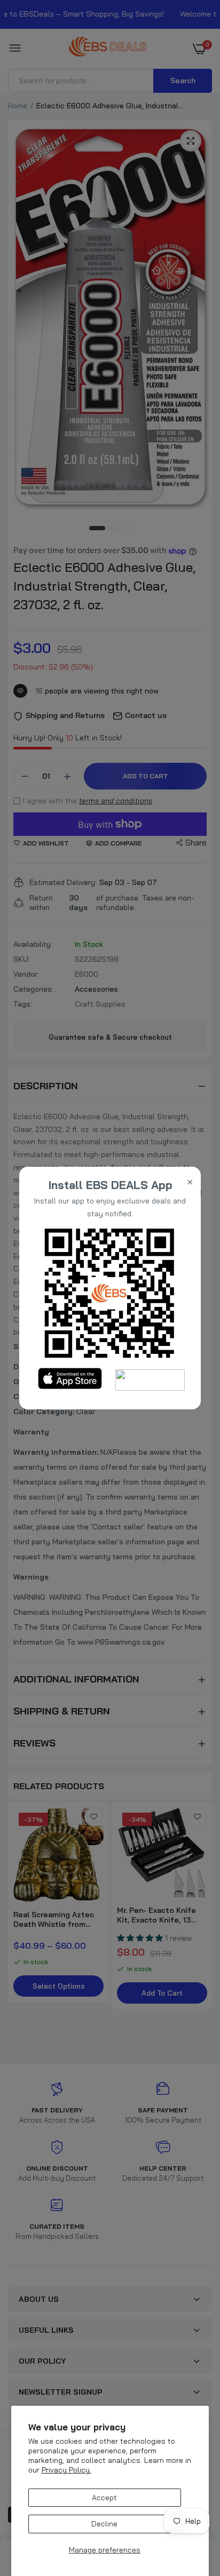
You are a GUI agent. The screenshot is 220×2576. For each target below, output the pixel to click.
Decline (104, 2524)
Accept (104, 2498)
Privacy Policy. (66, 2470)
